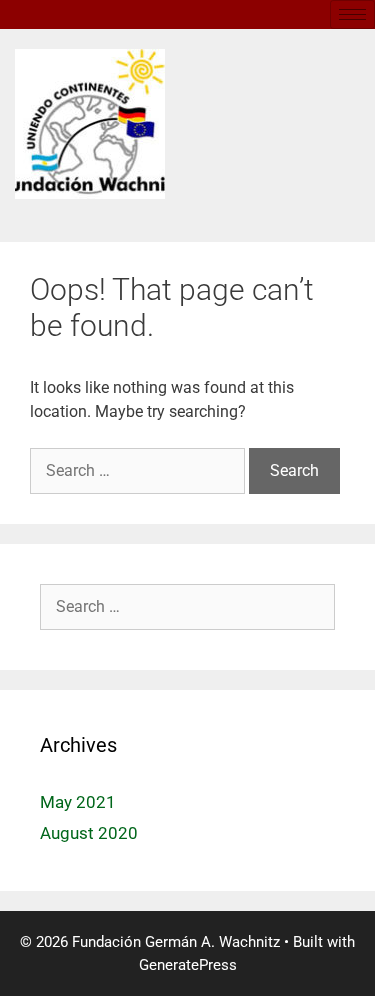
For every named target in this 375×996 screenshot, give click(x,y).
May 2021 (78, 802)
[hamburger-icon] (352, 14)
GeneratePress (188, 965)
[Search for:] (139, 470)
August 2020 (89, 833)
